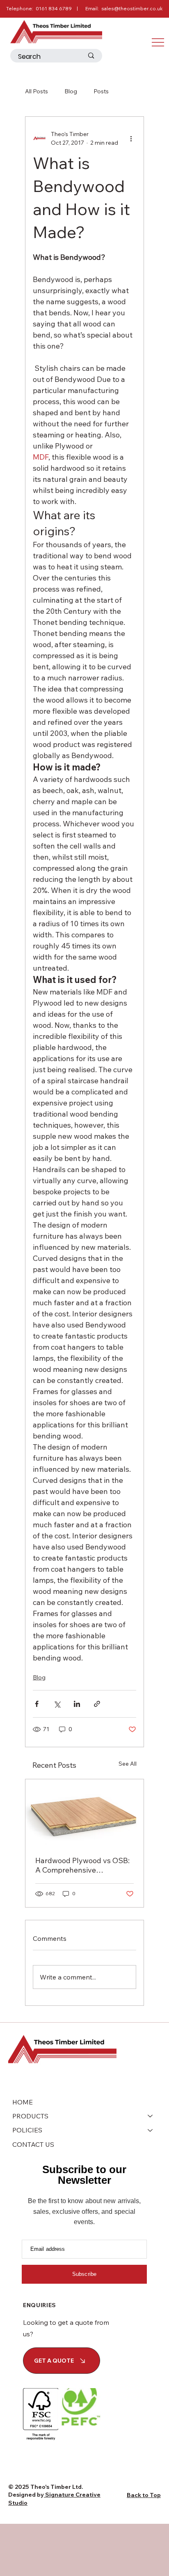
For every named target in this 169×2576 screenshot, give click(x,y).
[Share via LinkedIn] (77, 1704)
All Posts (37, 91)
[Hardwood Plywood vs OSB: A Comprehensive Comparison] (84, 1813)
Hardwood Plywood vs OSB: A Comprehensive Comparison (82, 1865)
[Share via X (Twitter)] (57, 1704)
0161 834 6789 (54, 8)
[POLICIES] (151, 2130)
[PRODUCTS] (151, 2116)
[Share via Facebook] (37, 1704)
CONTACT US (33, 2144)
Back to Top (144, 2495)
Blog (71, 91)
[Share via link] (97, 1704)
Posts (101, 91)
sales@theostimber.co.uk (132, 8)
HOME (23, 2102)
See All (128, 1764)
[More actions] (131, 139)
